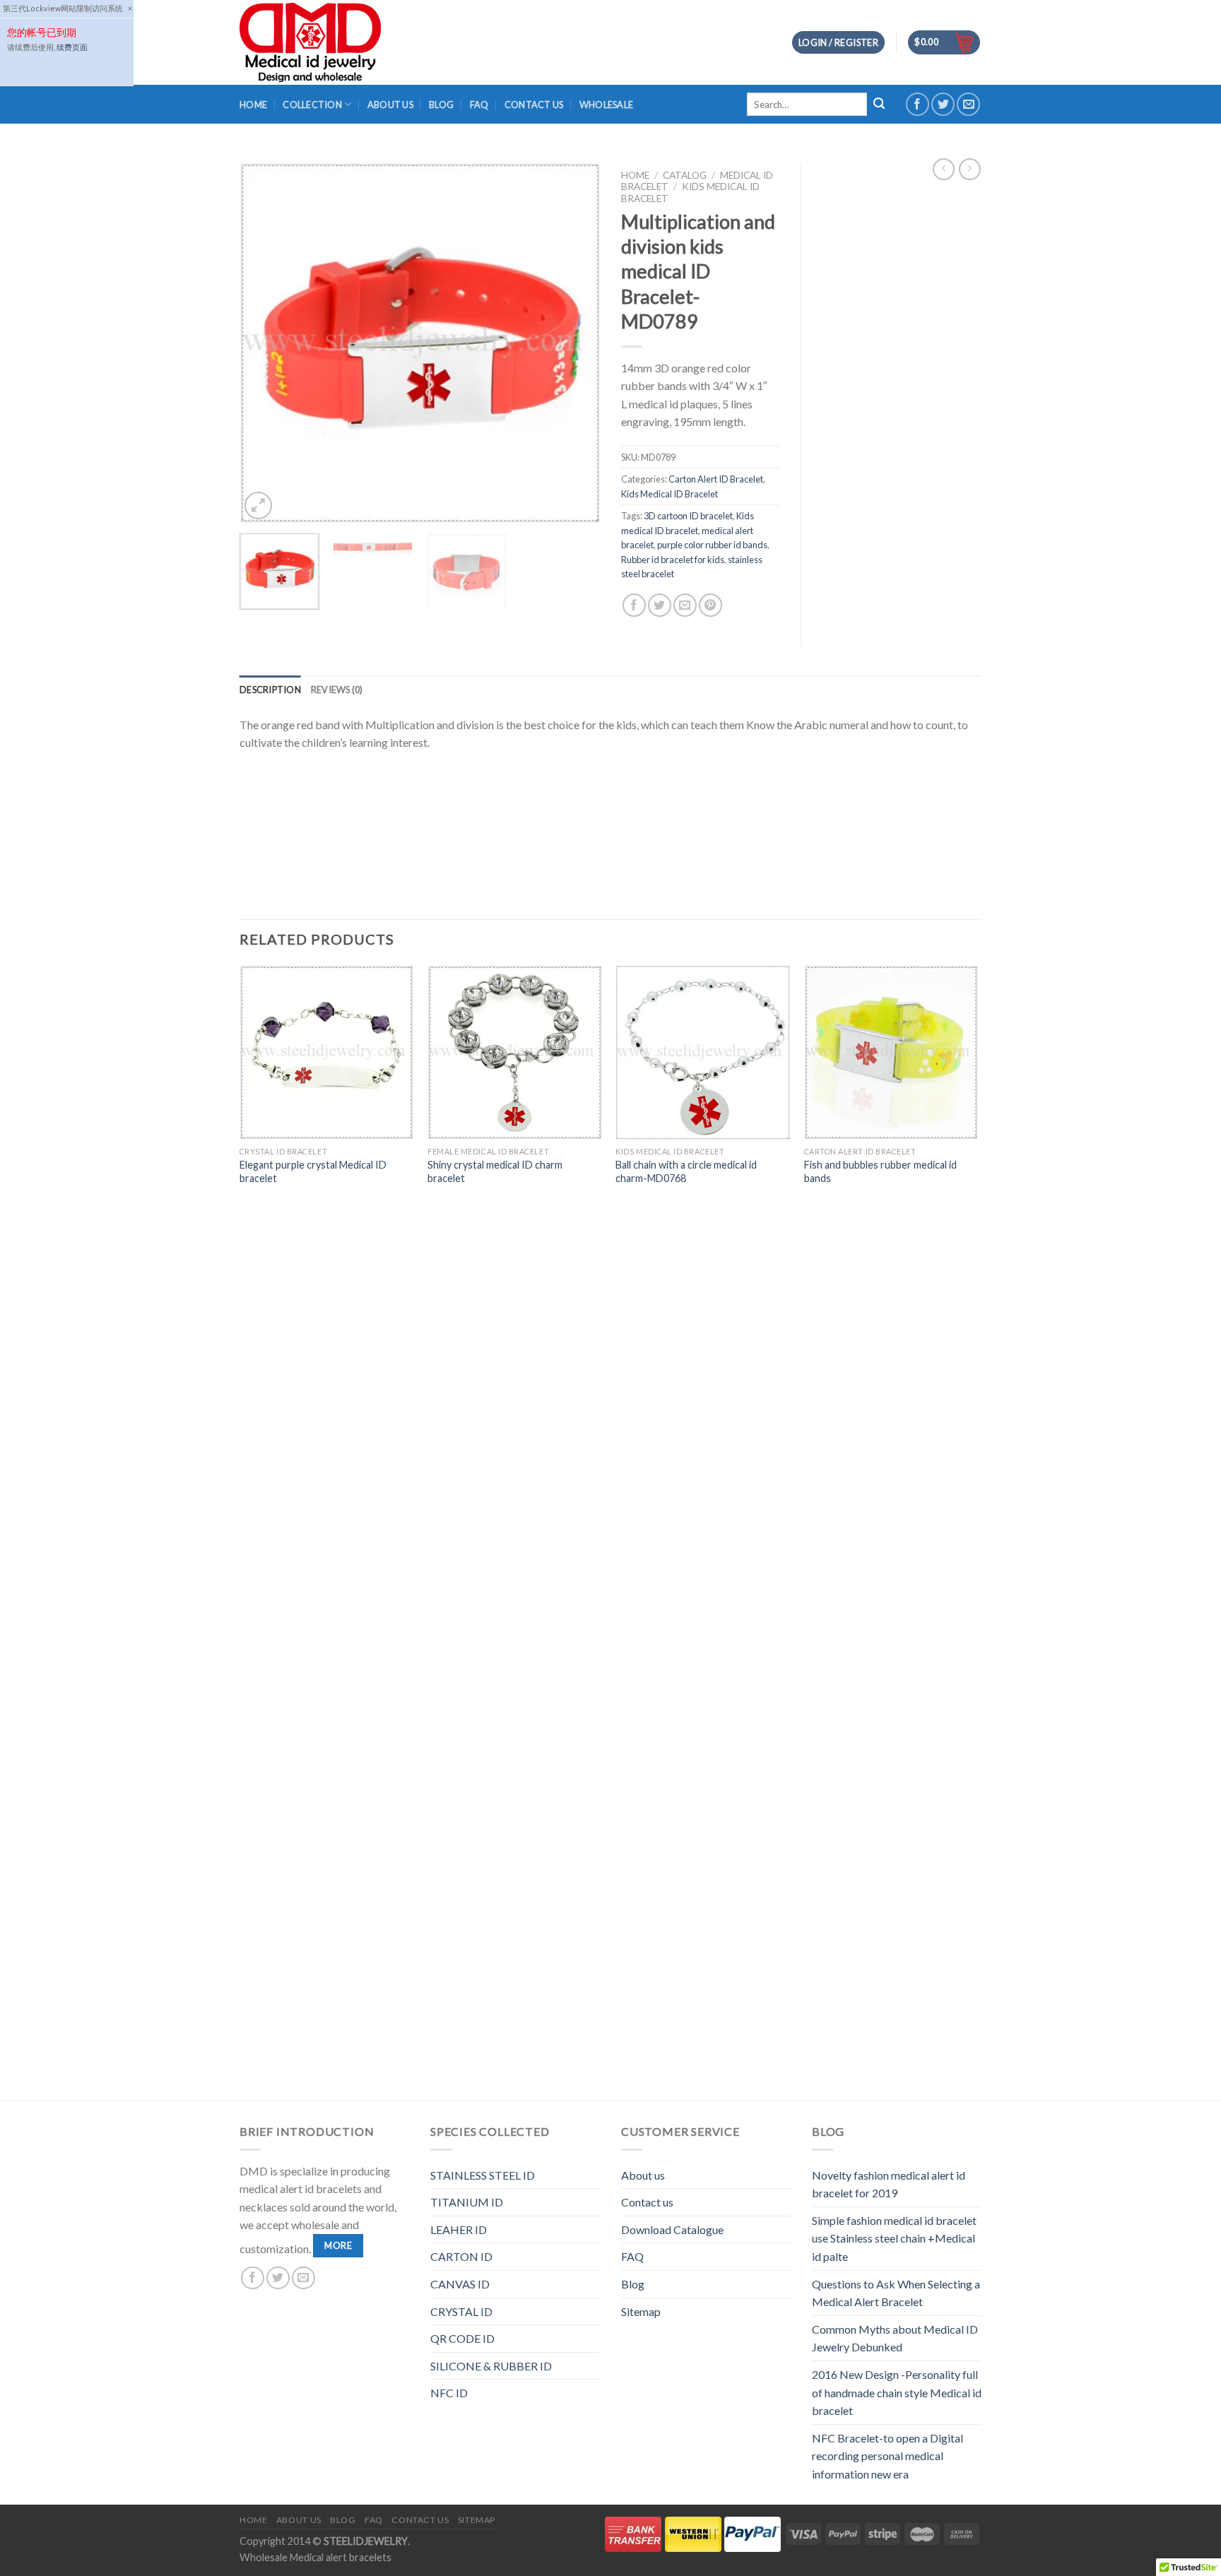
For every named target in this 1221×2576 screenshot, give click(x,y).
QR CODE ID (462, 2338)
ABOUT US (390, 105)
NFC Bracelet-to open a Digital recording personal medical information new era (887, 2456)
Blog (633, 2284)
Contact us (647, 2202)
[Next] (575, 343)
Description (270, 690)
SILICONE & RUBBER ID (491, 2366)
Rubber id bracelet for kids (673, 560)
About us (643, 2175)
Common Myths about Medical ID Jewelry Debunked (895, 2338)
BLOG (441, 105)
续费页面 (72, 47)
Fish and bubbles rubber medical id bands (880, 1171)
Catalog (685, 175)
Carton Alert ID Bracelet (716, 479)
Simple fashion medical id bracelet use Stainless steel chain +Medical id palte (894, 2238)
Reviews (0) (337, 690)
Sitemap (641, 2311)
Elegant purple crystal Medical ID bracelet (313, 1171)
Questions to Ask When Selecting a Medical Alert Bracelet (896, 2293)
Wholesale (606, 105)
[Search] (879, 105)
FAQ (479, 105)
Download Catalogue (672, 2229)
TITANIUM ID (467, 2202)
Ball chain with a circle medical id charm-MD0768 (686, 1171)
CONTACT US (534, 105)
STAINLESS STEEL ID (483, 2175)
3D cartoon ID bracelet (688, 516)
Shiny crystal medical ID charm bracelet (495, 1171)
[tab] (270, 690)
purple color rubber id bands (712, 545)
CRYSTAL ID (461, 2311)
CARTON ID (461, 2256)
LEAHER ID (459, 2229)
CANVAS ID (460, 2284)
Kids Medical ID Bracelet (670, 494)
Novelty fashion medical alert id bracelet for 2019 (889, 2184)
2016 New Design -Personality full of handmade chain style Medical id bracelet (897, 2392)
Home (253, 105)
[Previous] (264, 343)
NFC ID (449, 2393)
